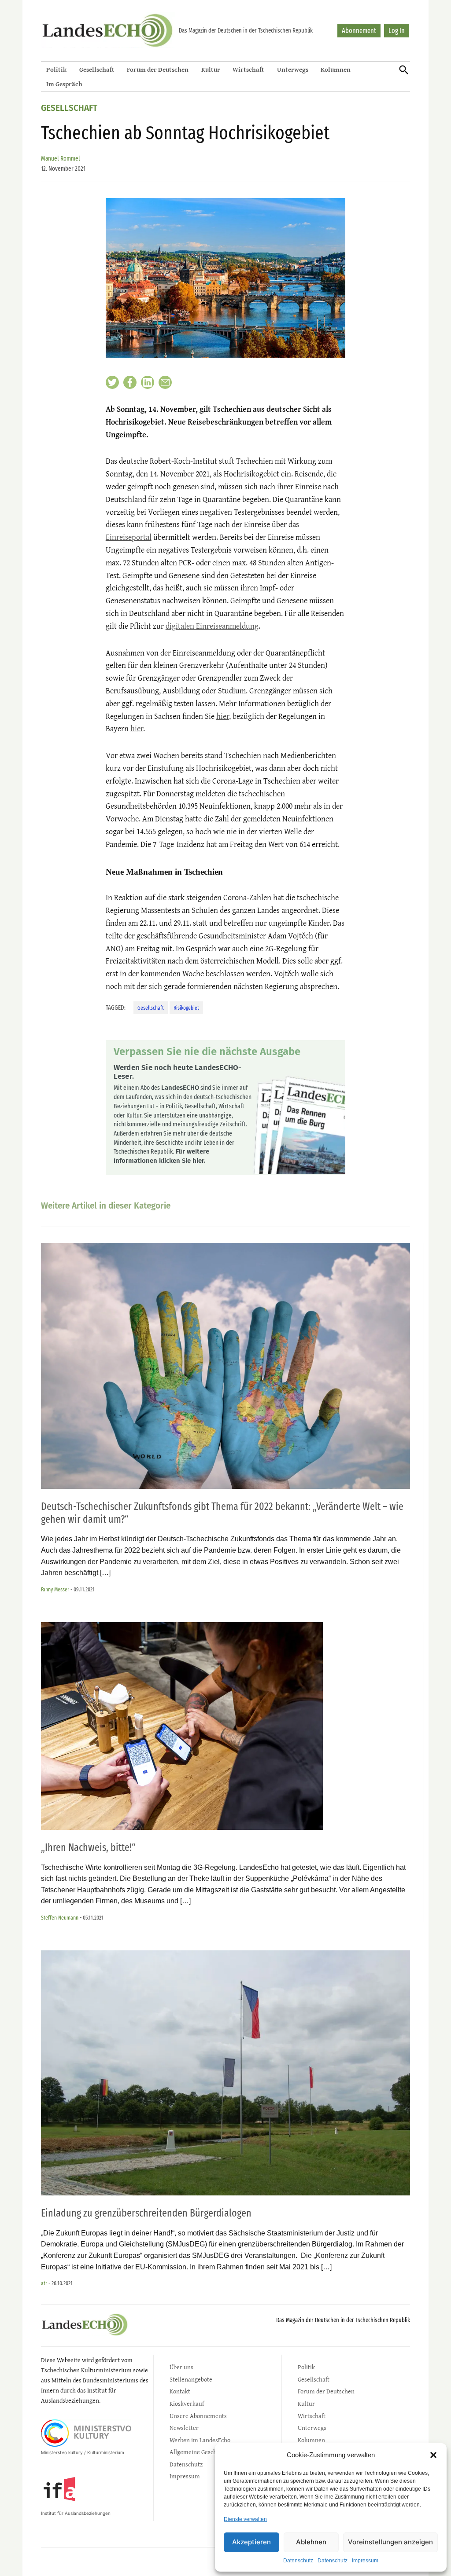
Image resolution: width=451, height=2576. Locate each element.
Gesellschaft (97, 69)
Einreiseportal (129, 537)
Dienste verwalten (245, 2519)
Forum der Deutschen (158, 69)
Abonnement (359, 31)
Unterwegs (293, 69)
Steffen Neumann (60, 1918)
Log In (397, 31)
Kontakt (180, 2391)
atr (44, 2283)
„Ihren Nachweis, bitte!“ (88, 1847)
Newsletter (184, 2428)
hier (223, 716)
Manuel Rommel (61, 159)
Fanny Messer (55, 1589)
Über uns (181, 2367)
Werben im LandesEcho (200, 2440)
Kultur (211, 69)
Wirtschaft (248, 69)
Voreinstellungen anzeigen (390, 2542)
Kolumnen (336, 69)
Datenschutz (298, 2561)
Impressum (365, 2561)
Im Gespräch (64, 84)
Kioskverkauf (187, 2403)
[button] (433, 2455)
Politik (56, 69)
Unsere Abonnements (198, 2416)
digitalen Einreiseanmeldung (212, 626)
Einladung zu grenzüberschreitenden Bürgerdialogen (146, 2213)
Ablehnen (311, 2542)
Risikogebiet (186, 1008)
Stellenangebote (191, 2379)
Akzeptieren (251, 2542)
